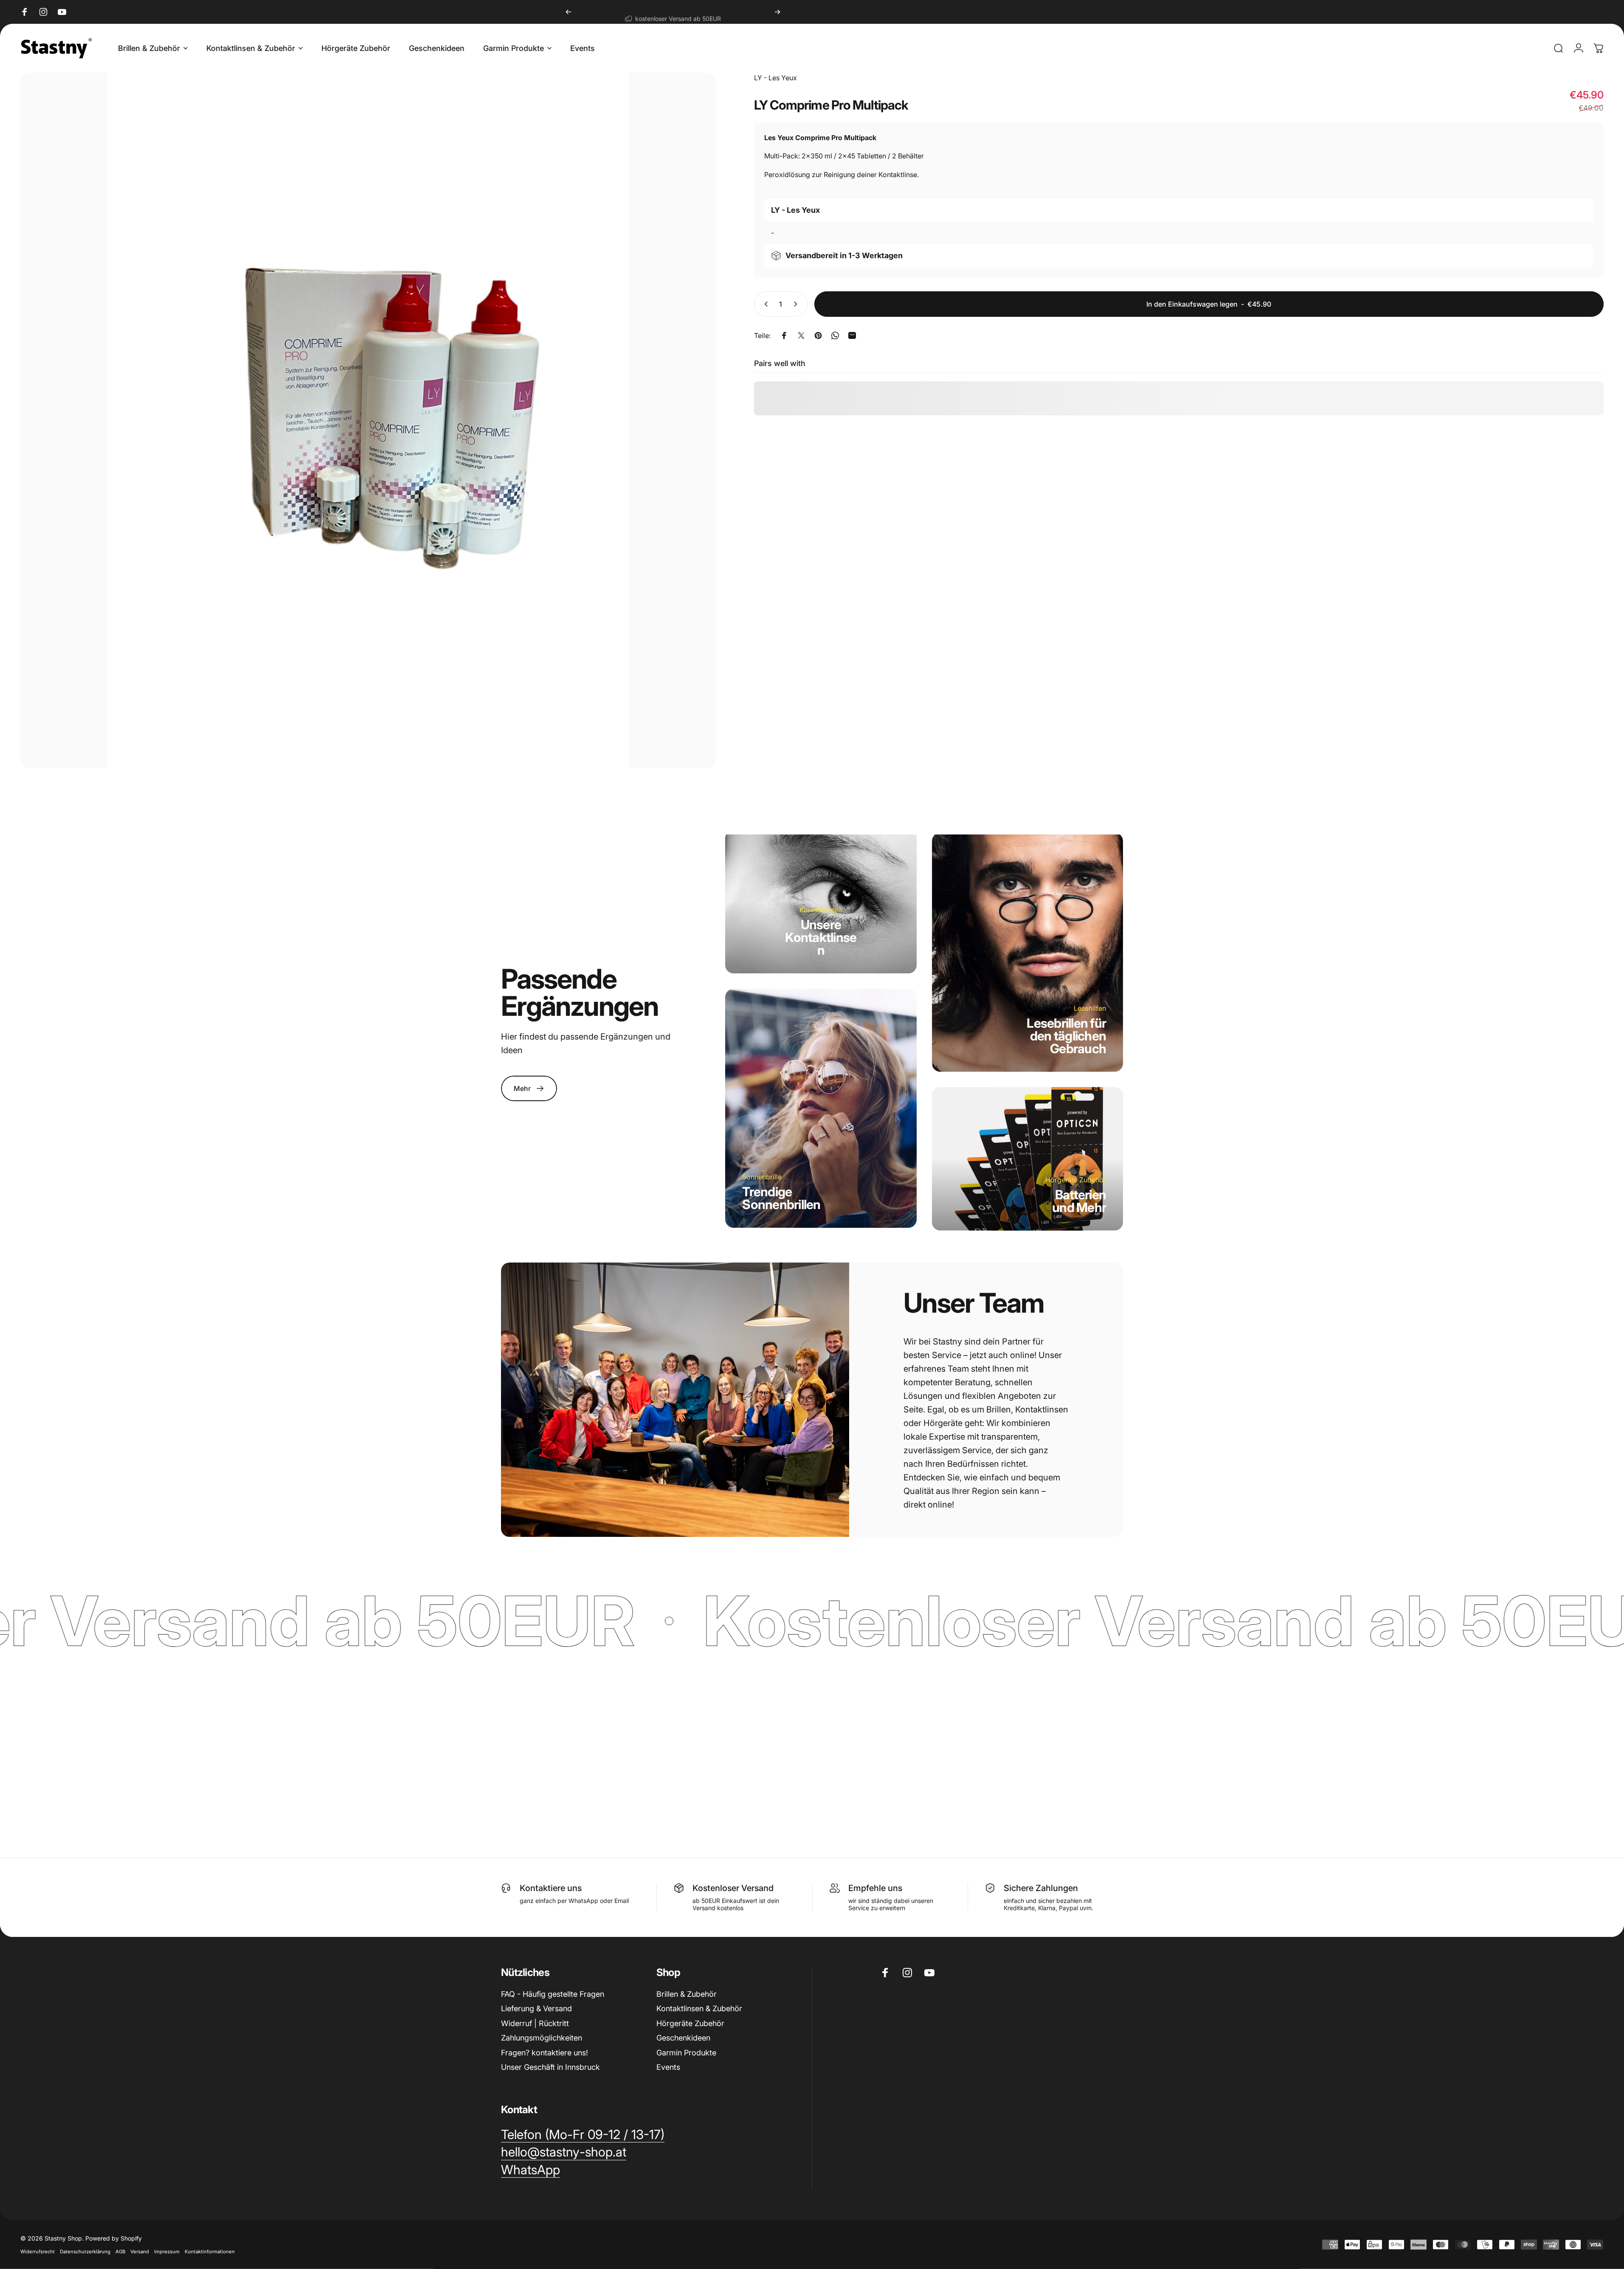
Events (668, 2067)
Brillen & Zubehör (687, 1994)
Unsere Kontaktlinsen (821, 937)
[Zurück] (569, 12)
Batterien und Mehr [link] (1079, 1201)
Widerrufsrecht (38, 2252)
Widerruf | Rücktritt (535, 2023)
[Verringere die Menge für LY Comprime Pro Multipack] (764, 304)
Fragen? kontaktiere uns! (545, 2053)
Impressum (167, 2252)
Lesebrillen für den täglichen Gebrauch (1066, 1035)
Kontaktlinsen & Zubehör (699, 2008)
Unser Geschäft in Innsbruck (550, 2067)
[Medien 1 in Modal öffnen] (368, 420)
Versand (140, 2252)
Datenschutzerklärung (85, 2252)
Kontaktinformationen (210, 2252)
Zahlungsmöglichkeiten (542, 2038)
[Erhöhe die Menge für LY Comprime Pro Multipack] (797, 304)
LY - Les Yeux (775, 78)
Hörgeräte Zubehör (690, 2023)
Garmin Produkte (686, 2053)
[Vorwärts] (777, 12)
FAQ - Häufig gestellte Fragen (553, 1994)
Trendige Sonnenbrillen (781, 1198)
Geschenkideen (683, 2038)
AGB (120, 2252)
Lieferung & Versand (536, 2008)
